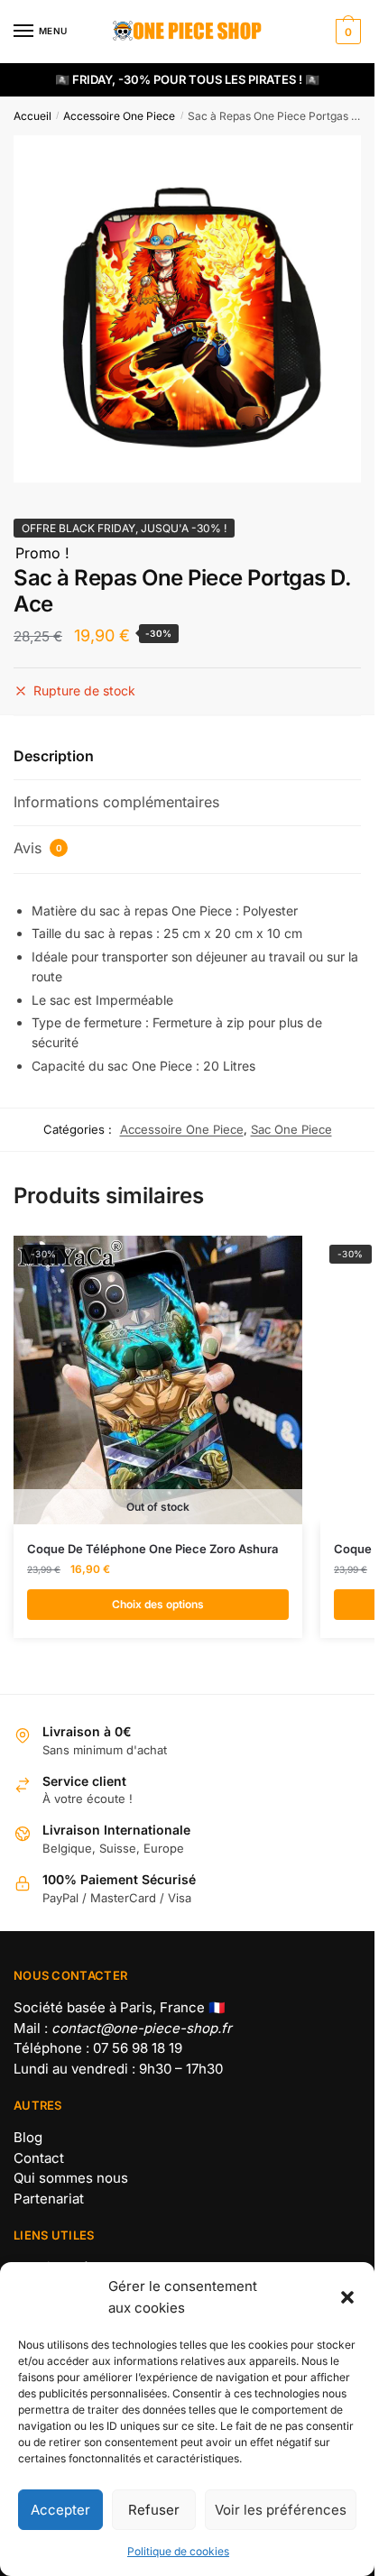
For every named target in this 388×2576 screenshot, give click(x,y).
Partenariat (49, 2199)
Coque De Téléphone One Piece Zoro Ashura (152, 1549)
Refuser (154, 2510)
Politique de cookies (178, 2551)
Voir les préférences (281, 2510)
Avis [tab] (38, 848)
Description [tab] (54, 756)
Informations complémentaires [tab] (116, 802)
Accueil (32, 116)
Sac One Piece (291, 1129)
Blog (28, 2137)
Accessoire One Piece (119, 116)
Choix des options (158, 1604)
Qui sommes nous (71, 2178)
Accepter (60, 2510)
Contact (39, 2158)
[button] (347, 2297)
